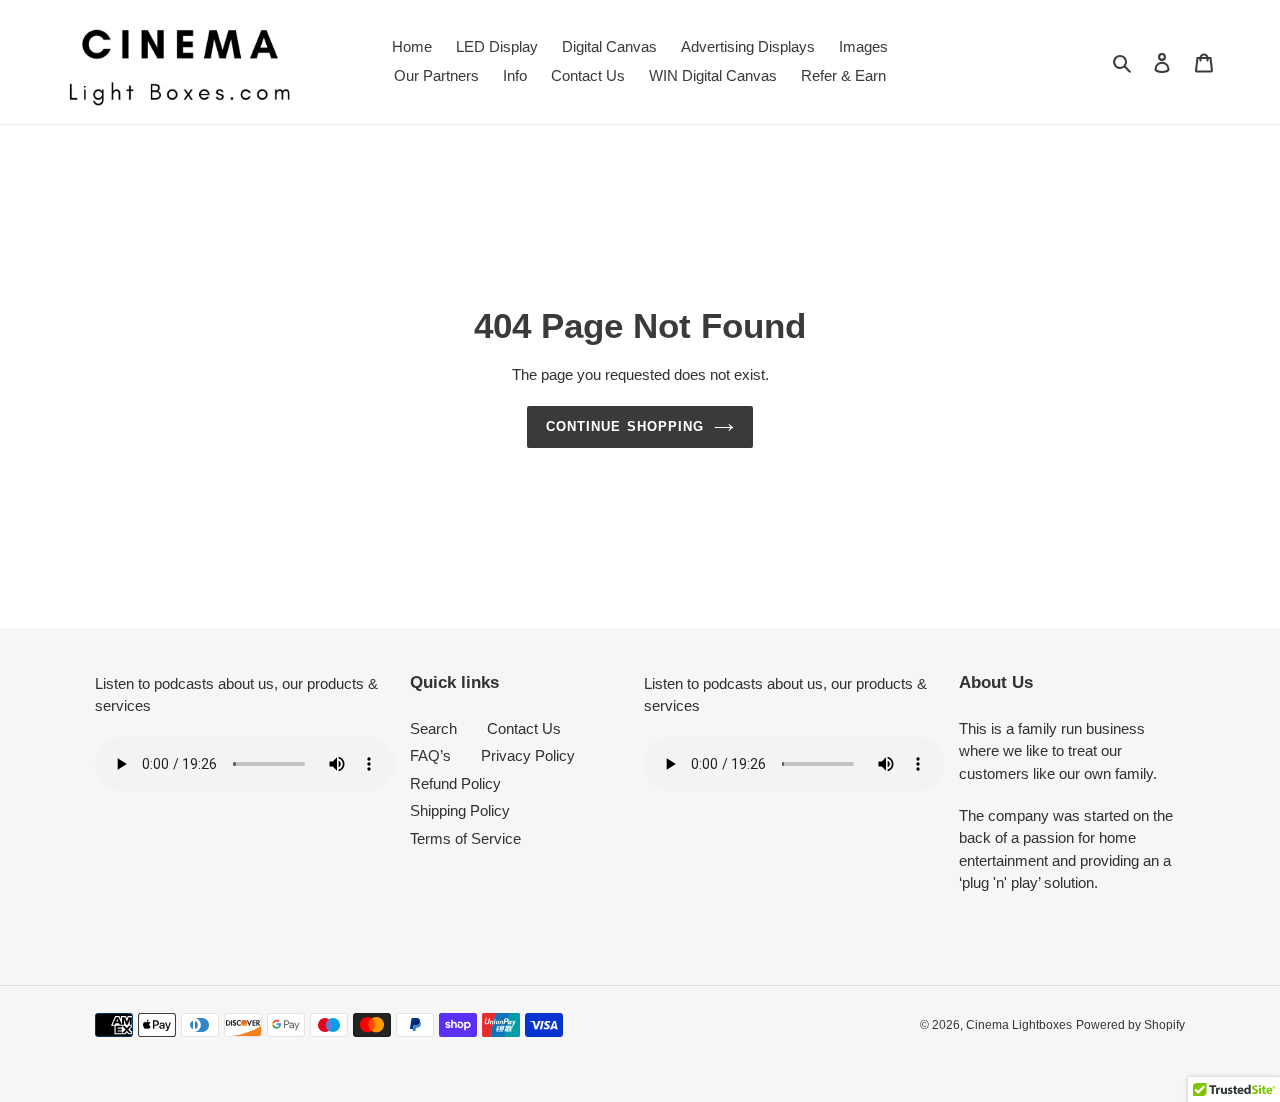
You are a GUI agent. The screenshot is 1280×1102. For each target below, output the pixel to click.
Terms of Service (465, 838)
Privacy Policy (528, 755)
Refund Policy (455, 783)
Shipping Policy (460, 810)
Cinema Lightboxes (1019, 1025)
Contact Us (524, 728)
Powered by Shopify (1130, 1025)
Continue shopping (625, 426)
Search (433, 728)
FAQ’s (430, 755)
